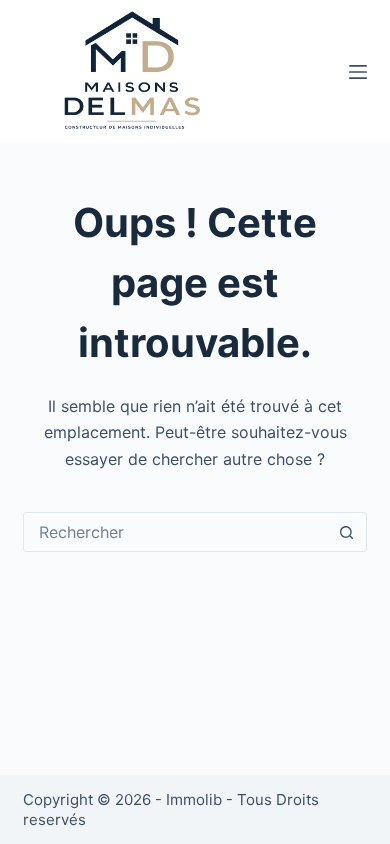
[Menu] (358, 72)
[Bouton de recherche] (347, 532)
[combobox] (175, 532)
